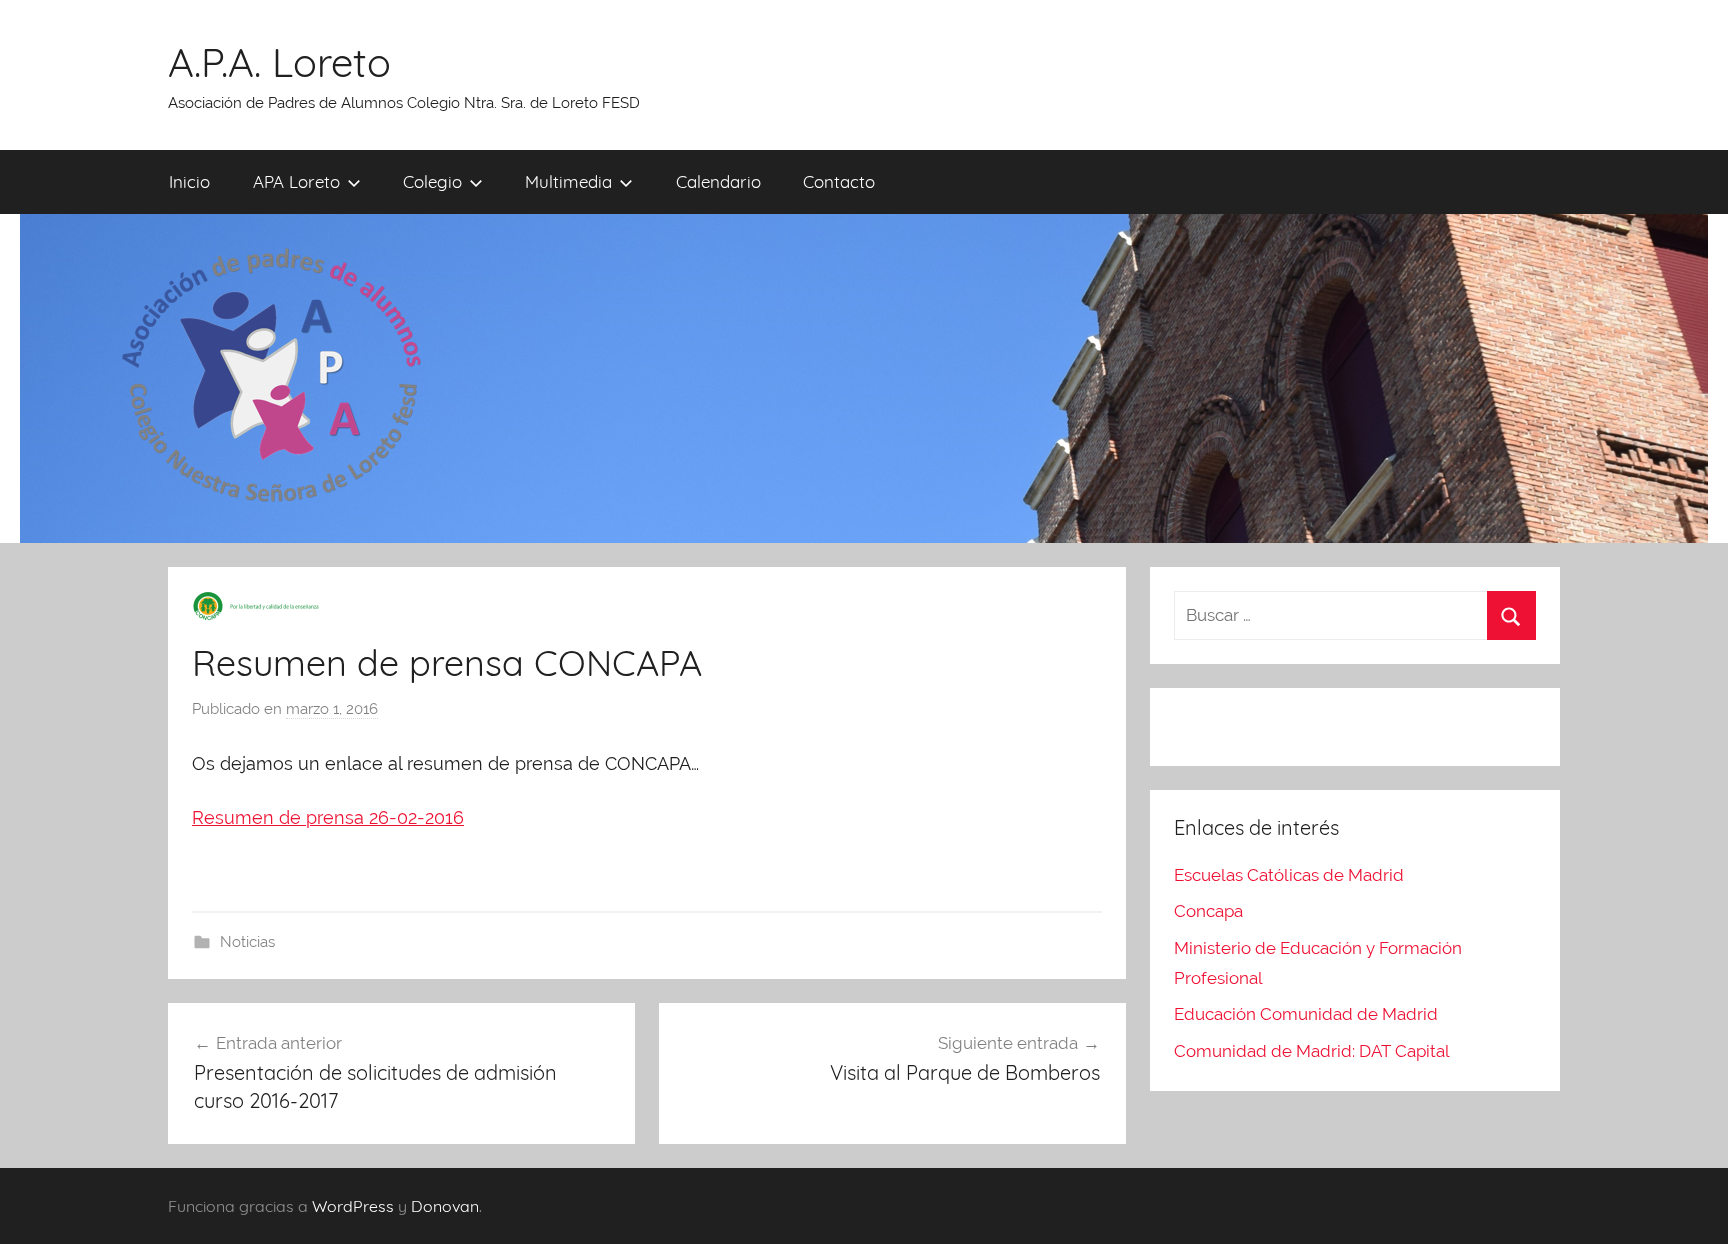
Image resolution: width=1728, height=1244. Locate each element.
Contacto (839, 181)
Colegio (432, 181)
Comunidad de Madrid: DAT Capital (1312, 1051)
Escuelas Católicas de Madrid (1289, 875)
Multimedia (568, 181)
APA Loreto (296, 181)
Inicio (189, 181)
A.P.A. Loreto (279, 62)
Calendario (718, 181)
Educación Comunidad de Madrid (1306, 1014)
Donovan (445, 1206)
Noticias (247, 942)
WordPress (353, 1206)
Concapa (1208, 911)
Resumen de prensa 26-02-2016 (328, 817)
